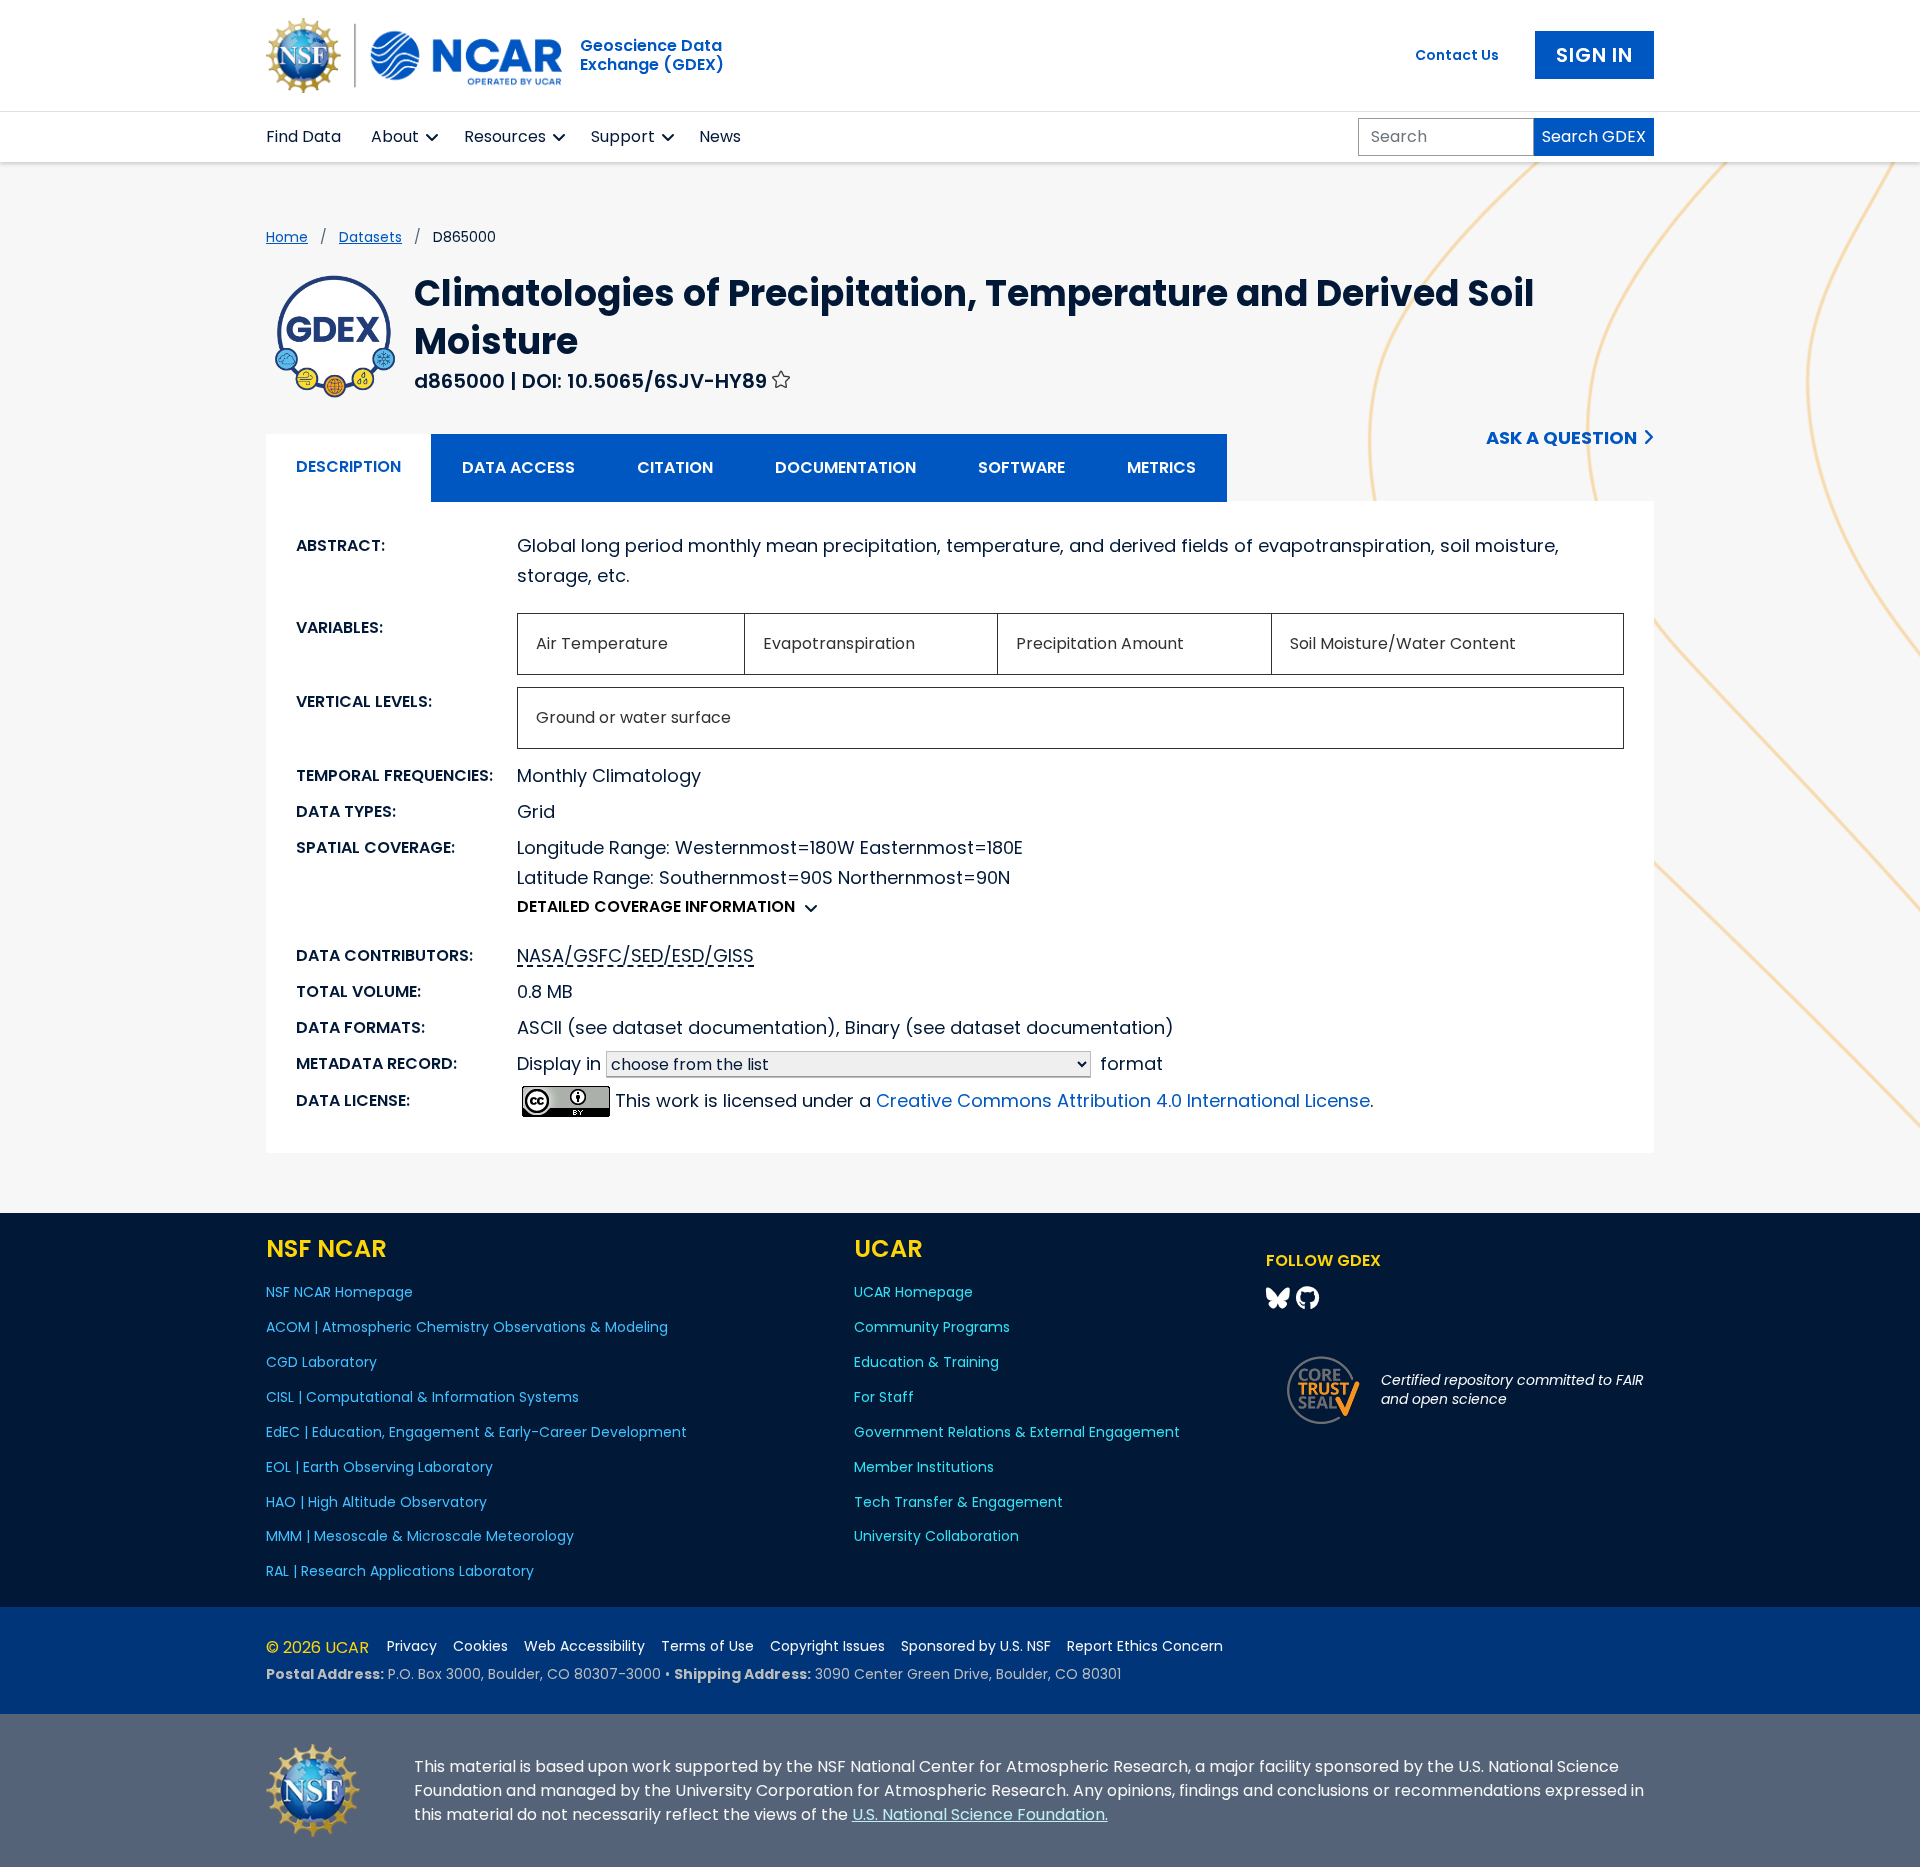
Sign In (1594, 55)
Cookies (480, 1646)
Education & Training (926, 1362)
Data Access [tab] (518, 467)
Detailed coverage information (656, 906)
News (720, 136)
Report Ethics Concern (1145, 1646)
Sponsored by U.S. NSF (976, 1646)
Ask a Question (1561, 437)
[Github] (1307, 1298)
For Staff (884, 1397)
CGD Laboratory (321, 1362)
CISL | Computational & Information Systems (422, 1397)
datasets (370, 237)
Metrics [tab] (1161, 467)
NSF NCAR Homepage (339, 1292)
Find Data (303, 136)
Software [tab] (1021, 467)
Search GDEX (1594, 136)
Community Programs (932, 1327)
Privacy (412, 1646)
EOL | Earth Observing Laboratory (379, 1467)
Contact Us (1457, 55)
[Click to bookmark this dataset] (781, 379)
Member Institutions (924, 1467)
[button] (432, 137)
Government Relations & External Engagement (1017, 1432)
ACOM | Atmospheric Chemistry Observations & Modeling (467, 1327)
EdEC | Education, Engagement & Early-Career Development (476, 1432)
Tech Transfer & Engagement (958, 1502)
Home (287, 237)
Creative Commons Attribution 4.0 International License (1123, 1100)
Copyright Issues (827, 1646)
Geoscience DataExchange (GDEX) (652, 55)
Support (623, 136)
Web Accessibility (584, 1646)
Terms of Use (707, 1646)
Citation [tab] (675, 467)
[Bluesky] (1281, 1298)
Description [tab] (348, 466)
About (395, 136)
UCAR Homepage (913, 1292)
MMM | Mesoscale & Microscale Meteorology (420, 1536)
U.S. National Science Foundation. (980, 1814)
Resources (505, 136)
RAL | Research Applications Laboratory (400, 1571)
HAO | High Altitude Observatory (376, 1502)
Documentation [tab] (845, 467)
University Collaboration (936, 1536)
